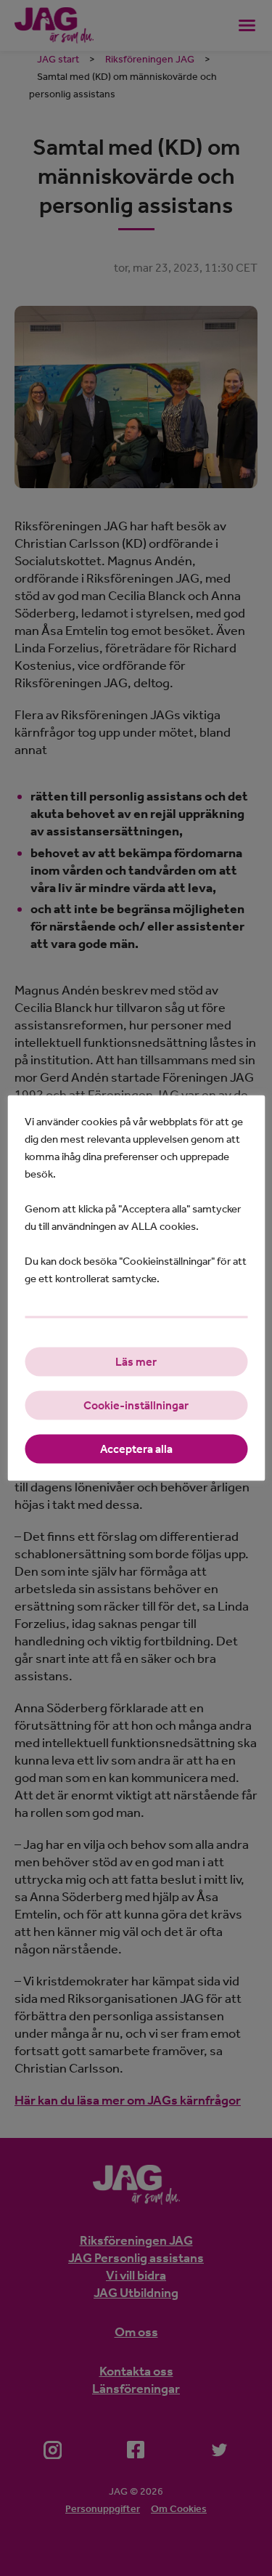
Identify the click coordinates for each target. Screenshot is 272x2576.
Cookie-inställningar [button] (136, 1405)
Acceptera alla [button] (136, 1449)
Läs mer (136, 1362)
